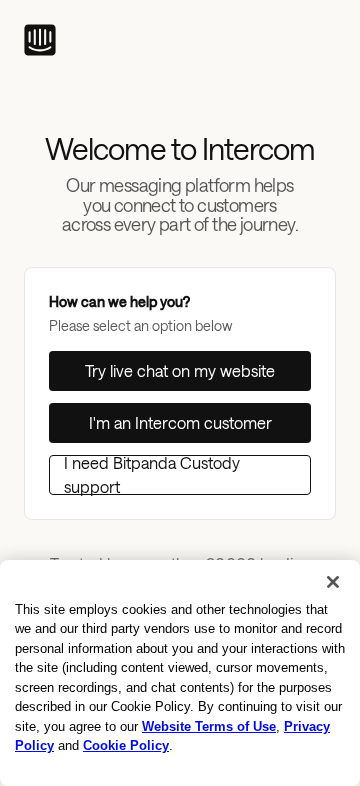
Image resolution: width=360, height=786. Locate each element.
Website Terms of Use (209, 726)
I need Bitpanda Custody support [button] (152, 475)
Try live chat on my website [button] (180, 370)
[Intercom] (40, 40)
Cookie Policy (126, 745)
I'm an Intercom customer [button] (180, 422)
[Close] (333, 582)
